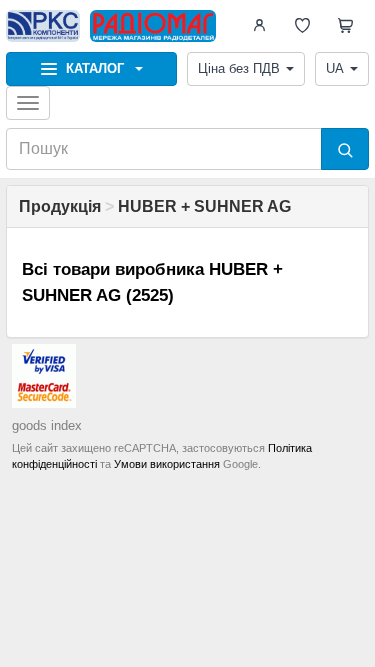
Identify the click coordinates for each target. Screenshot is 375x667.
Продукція (60, 206)
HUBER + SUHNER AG (204, 206)
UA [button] (335, 68)
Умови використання (167, 464)
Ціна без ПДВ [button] (239, 68)
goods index (47, 425)
